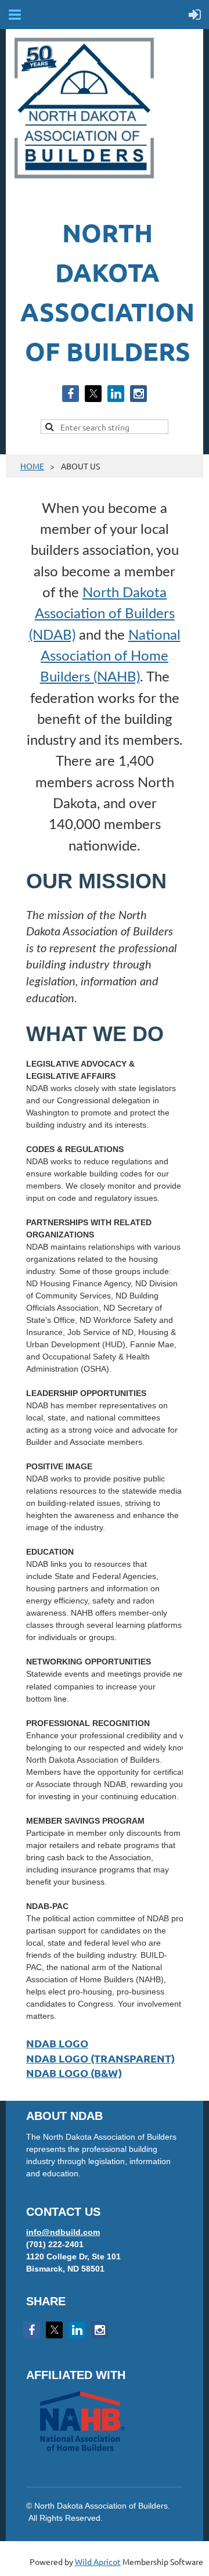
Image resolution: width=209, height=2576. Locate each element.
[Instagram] (138, 394)
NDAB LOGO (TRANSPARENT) (100, 2058)
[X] (93, 394)
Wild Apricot (98, 2561)
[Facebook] (71, 394)
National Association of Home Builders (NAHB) (110, 657)
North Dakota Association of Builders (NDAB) (102, 614)
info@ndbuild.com (63, 2232)
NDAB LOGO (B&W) (74, 2073)
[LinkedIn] (116, 394)
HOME (32, 466)
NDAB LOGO (57, 2043)
